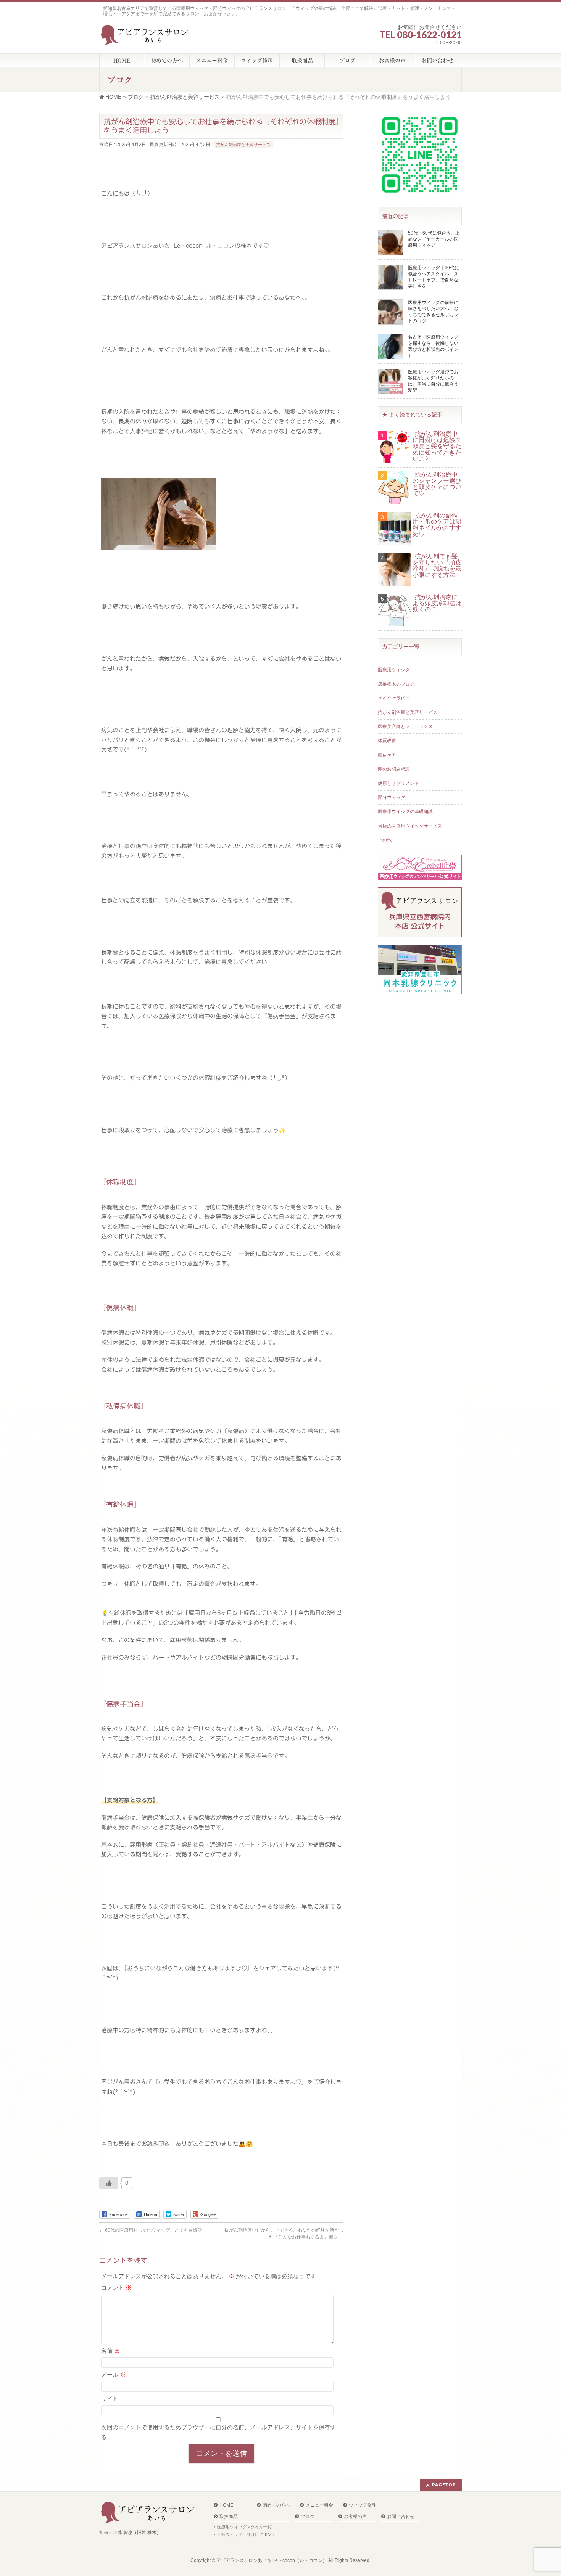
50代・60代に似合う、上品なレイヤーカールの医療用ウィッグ (434, 239)
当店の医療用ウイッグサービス (410, 826)
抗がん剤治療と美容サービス (243, 145)
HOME (226, 2505)
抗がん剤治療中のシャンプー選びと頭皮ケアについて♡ (437, 484)
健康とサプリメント (398, 783)
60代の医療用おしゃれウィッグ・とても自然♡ (151, 2230)
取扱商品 (229, 2517)
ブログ (308, 2517)
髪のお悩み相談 (394, 769)
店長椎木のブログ (396, 684)
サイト (110, 2398)
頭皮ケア (387, 755)
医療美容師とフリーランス (405, 726)
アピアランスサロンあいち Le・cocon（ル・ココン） (272, 2560)
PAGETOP (444, 2485)
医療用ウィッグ (394, 670)
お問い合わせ (401, 2517)
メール (113, 2374)
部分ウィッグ (392, 797)
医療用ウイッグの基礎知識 (405, 812)
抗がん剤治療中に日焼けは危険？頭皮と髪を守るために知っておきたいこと (437, 446)
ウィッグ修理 (363, 2505)
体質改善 (387, 741)
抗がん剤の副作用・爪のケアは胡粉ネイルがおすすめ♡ (437, 525)
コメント (116, 2288)
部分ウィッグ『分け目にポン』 (247, 2534)
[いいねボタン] (109, 2183)
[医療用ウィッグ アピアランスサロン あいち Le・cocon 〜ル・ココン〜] (146, 37)
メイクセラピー (394, 698)
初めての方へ (276, 2505)
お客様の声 (355, 2517)
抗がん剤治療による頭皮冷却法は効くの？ (437, 603)
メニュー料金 (319, 2505)
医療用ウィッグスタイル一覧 (244, 2527)
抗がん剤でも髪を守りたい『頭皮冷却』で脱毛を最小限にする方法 (437, 566)
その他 (385, 840)
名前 (110, 2351)
